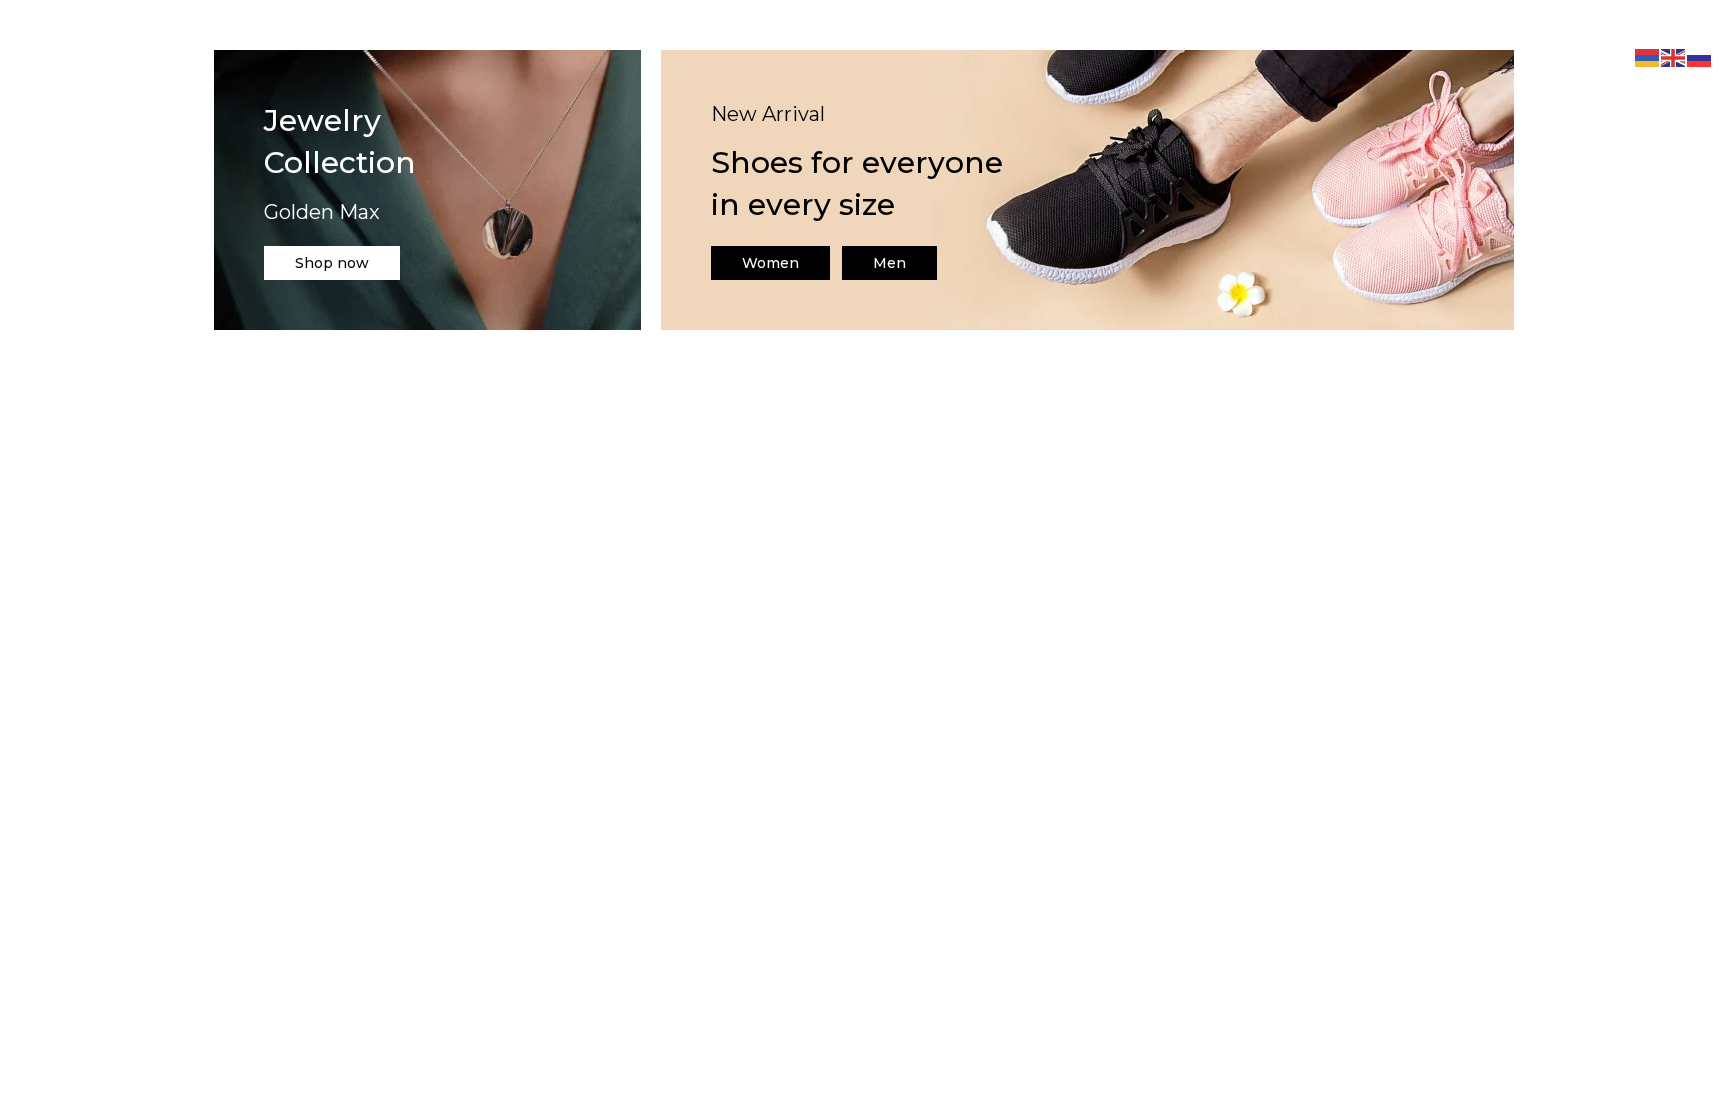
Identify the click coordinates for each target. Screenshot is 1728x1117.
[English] (1674, 57)
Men (889, 263)
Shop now (332, 263)
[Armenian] (1648, 57)
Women (770, 263)
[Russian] (1700, 57)
